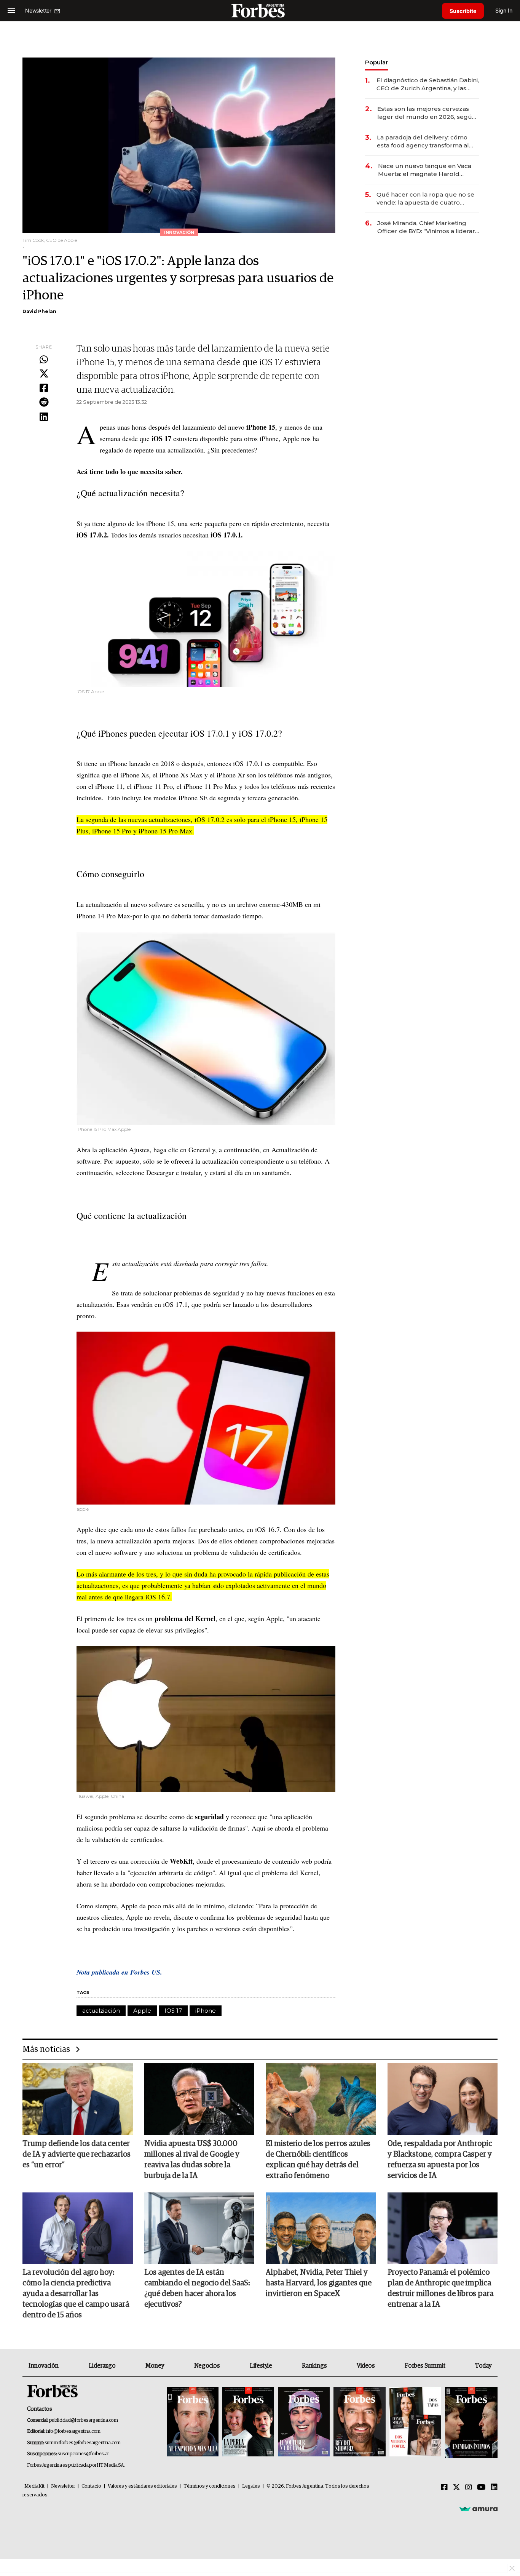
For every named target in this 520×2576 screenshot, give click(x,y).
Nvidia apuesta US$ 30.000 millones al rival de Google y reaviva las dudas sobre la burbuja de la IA (192, 2160)
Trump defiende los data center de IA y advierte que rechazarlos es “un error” (77, 2154)
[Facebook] (44, 389)
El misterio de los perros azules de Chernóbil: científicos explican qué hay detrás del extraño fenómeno (318, 2160)
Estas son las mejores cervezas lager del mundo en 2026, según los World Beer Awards (427, 113)
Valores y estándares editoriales (142, 2486)
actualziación (101, 2011)
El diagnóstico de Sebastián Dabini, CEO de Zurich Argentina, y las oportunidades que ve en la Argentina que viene (428, 84)
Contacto (91, 2486)
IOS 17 (173, 2011)
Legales (251, 2486)
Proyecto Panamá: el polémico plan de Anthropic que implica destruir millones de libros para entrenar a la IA (440, 2288)
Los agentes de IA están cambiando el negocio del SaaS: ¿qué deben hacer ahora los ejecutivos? (197, 2288)
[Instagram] (469, 2488)
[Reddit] (44, 403)
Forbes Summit (425, 2366)
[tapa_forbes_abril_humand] (248, 2422)
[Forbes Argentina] (260, 10)
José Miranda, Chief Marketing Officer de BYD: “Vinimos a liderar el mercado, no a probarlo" (426, 227)
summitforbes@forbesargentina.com (83, 2443)
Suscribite (463, 11)
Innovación (44, 2366)
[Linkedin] (44, 417)
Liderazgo (102, 2366)
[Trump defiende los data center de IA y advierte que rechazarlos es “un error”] (78, 2099)
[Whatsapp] (44, 360)
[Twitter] (44, 374)
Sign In (504, 10)
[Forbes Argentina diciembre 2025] (359, 2422)
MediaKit (34, 2486)
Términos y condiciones (210, 2486)
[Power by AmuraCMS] (479, 2509)
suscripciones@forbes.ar (83, 2454)
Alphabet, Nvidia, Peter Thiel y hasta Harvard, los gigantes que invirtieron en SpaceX (319, 2283)
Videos (366, 2366)
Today (483, 2366)
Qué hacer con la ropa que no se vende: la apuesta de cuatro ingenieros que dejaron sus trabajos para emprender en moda (425, 199)
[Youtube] (481, 2488)
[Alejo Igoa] (304, 2422)
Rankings (314, 2366)
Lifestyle (261, 2366)
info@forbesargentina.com (73, 2431)
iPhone (206, 2011)
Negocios (207, 2366)
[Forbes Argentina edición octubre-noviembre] (415, 2422)
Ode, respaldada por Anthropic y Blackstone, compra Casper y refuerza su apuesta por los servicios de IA (440, 2160)
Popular (376, 62)
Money (155, 2366)
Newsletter (63, 2486)
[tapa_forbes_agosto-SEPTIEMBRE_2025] (470, 2422)
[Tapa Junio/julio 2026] (193, 2422)
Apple (142, 2011)
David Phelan (39, 311)
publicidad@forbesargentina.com (84, 2420)
